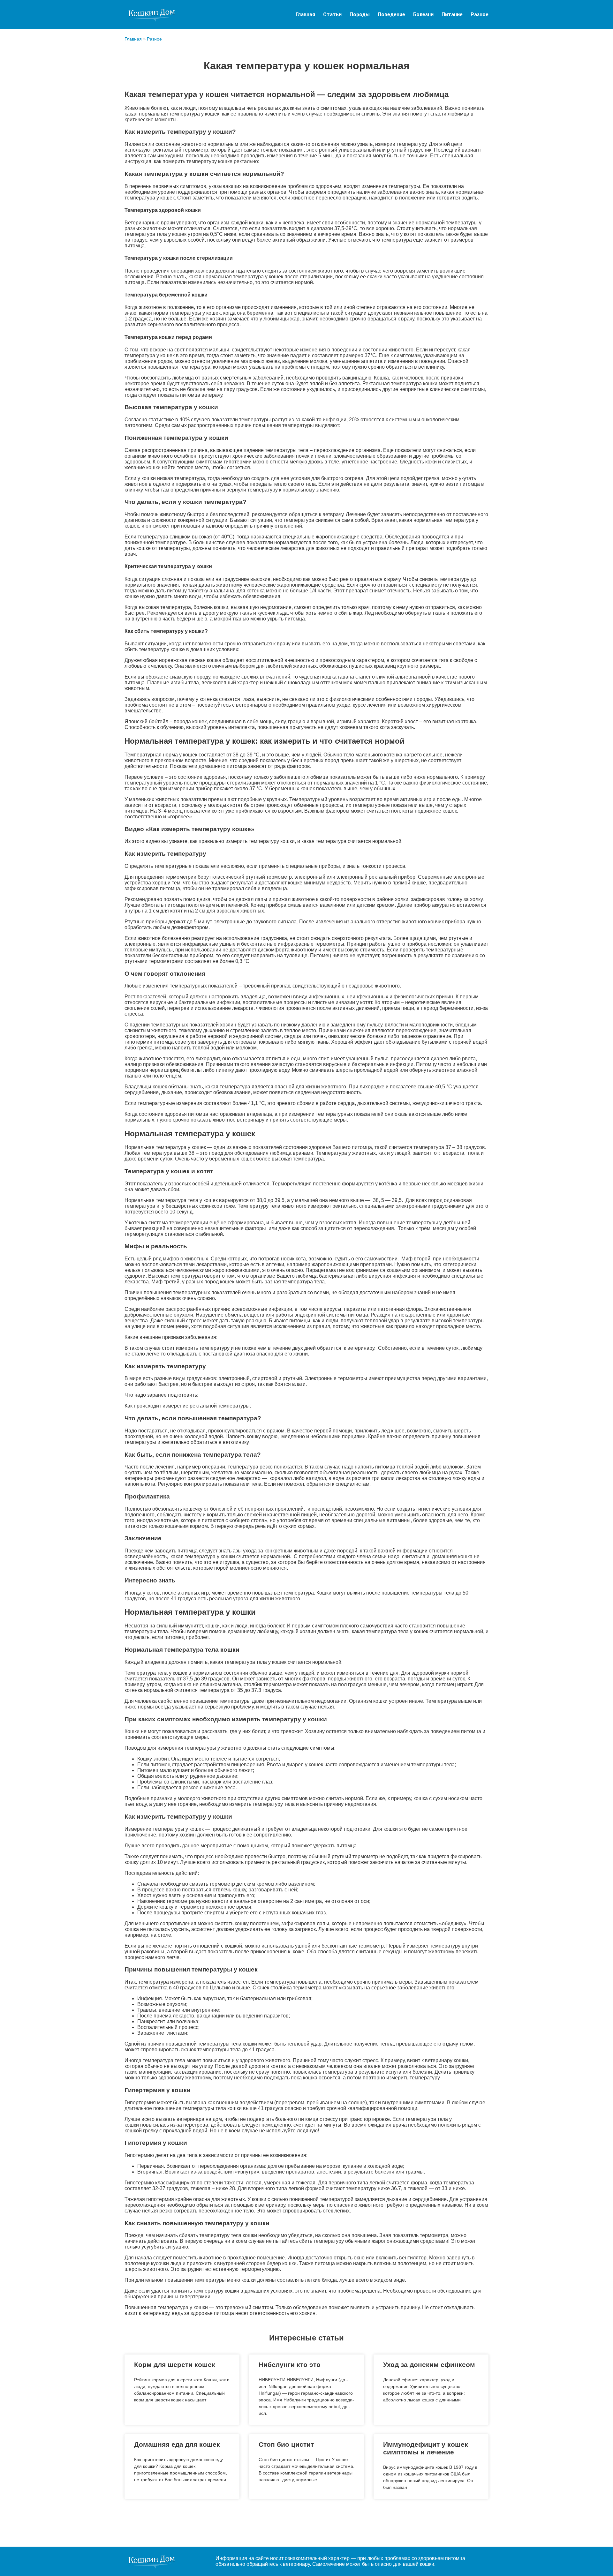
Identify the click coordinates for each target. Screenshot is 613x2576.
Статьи (332, 15)
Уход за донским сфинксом (429, 2365)
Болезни (423, 15)
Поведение (391, 15)
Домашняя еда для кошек (177, 2444)
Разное (480, 15)
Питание (452, 15)
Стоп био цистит (286, 2444)
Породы (360, 15)
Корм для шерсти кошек (175, 2365)
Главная (305, 15)
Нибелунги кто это (290, 2365)
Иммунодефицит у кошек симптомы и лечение (426, 2448)
